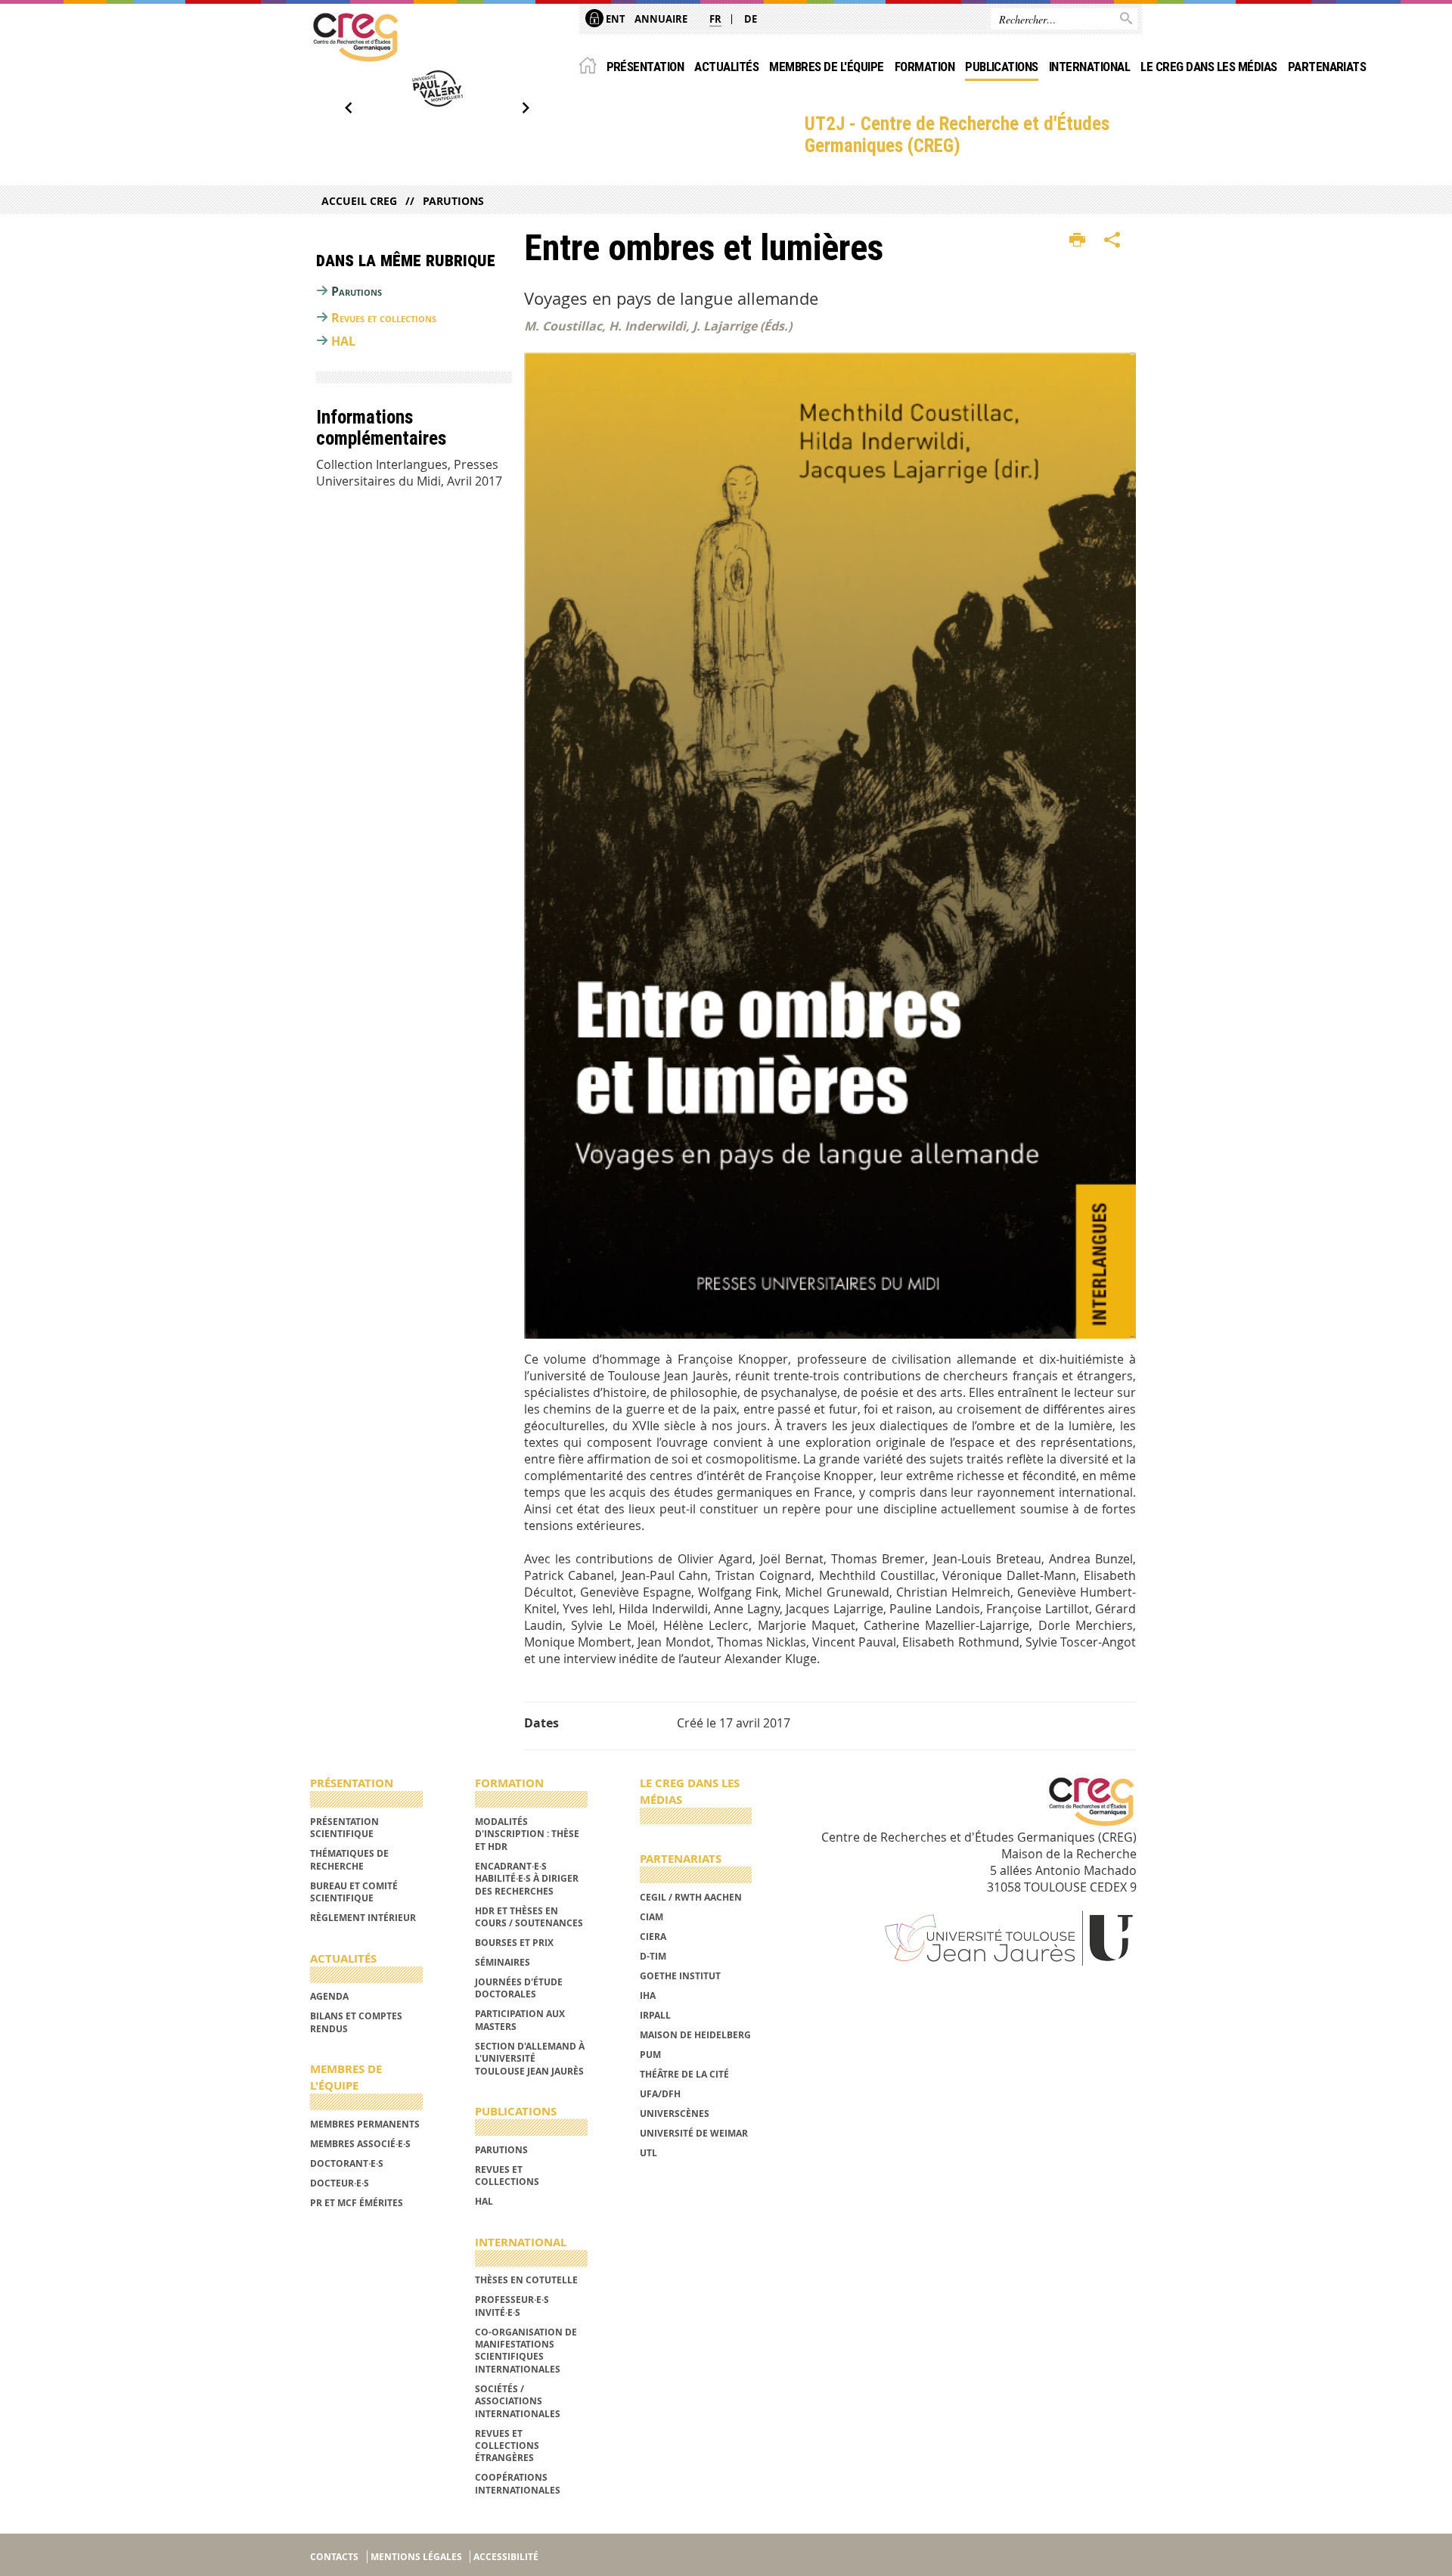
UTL (648, 2153)
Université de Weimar (694, 2133)
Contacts (334, 2557)
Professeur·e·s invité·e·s (512, 2306)
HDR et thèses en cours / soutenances (529, 1917)
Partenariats (1327, 67)
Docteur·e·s (340, 2183)
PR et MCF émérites (357, 2203)
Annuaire (661, 19)
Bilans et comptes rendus (356, 2022)
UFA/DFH (660, 2094)
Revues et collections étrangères (507, 2446)
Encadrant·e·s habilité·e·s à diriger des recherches (527, 1879)
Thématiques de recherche (349, 1859)
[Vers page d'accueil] (355, 37)
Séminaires (503, 1962)
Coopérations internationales (518, 2483)
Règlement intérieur (363, 1918)
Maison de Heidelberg (695, 2035)
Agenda (329, 1996)
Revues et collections (384, 318)
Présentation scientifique (344, 1828)
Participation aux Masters (520, 2020)
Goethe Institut (680, 1976)
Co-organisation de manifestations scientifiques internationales (526, 2351)
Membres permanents (365, 2124)
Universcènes (675, 2114)
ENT (614, 19)
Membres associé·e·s (360, 2144)
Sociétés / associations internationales (518, 2401)
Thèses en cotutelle (526, 2280)
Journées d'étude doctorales (519, 1988)
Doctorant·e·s (347, 2163)
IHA (648, 1996)
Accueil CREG (359, 201)
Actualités (726, 67)
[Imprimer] (1077, 241)
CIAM (652, 1917)
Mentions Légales (416, 2557)
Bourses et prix (514, 1943)
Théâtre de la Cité (684, 2074)
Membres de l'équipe (826, 67)
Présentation (645, 67)
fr (715, 19)
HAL (343, 341)
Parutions (453, 201)
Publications (1002, 67)
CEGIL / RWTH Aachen (691, 1897)
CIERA (653, 1937)
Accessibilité (506, 2557)
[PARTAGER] (1112, 241)
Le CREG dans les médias (1208, 67)
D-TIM (653, 1956)
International (1089, 67)
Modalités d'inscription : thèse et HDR (527, 1834)
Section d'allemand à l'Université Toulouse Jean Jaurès (530, 2059)
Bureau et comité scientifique (354, 1892)
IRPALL (655, 2015)
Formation (925, 67)
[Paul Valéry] (437, 88)
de (751, 19)
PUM (650, 2055)
